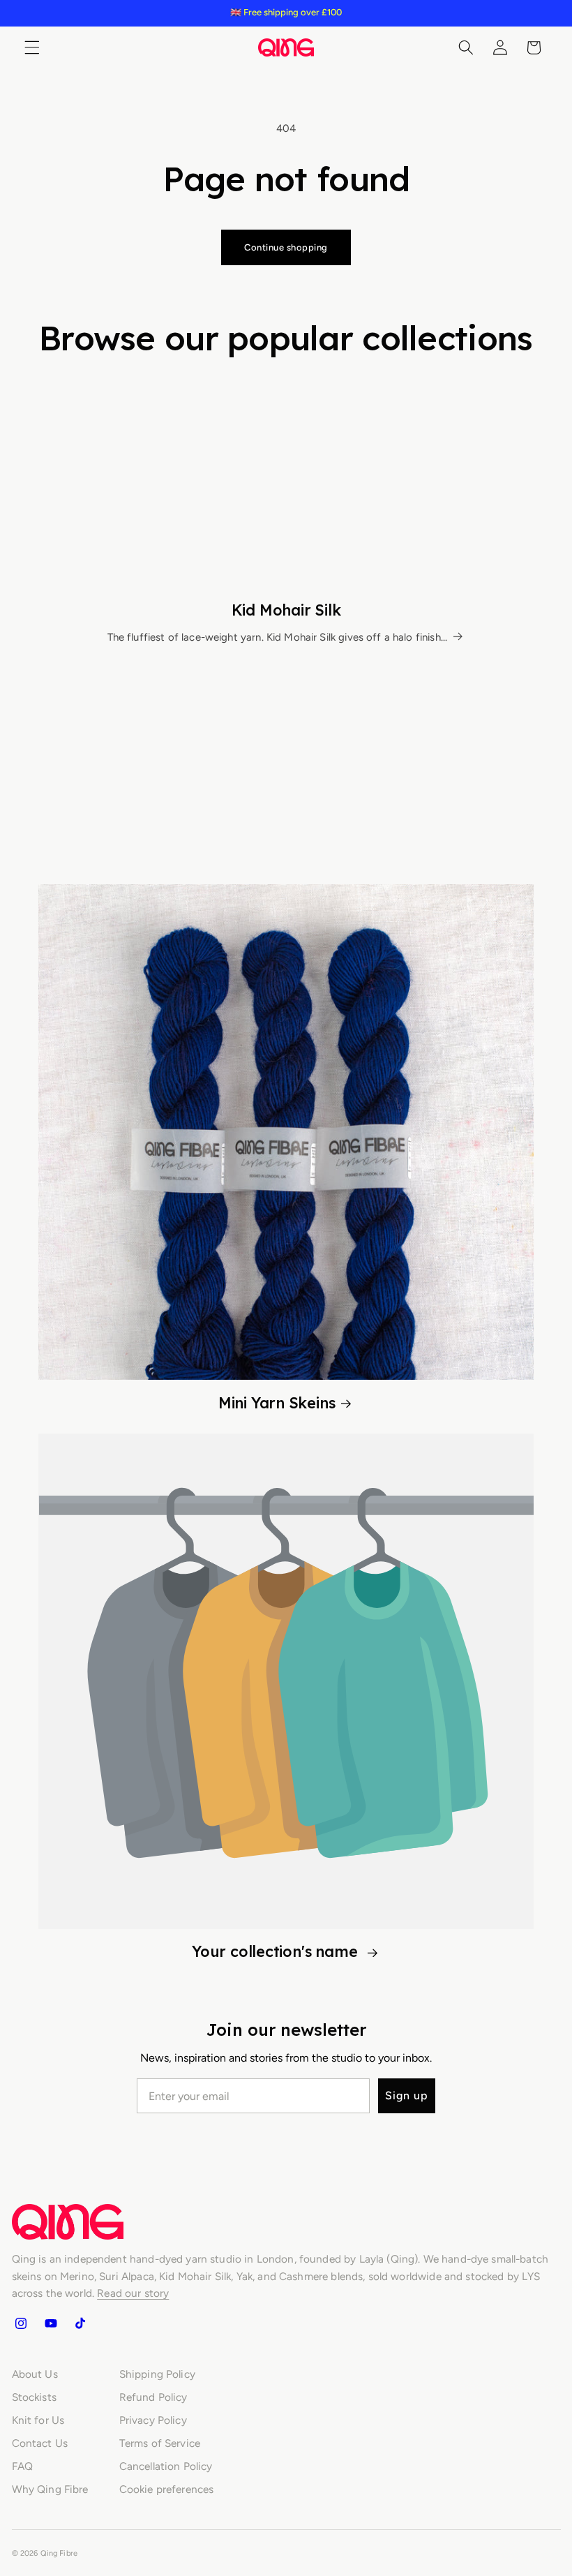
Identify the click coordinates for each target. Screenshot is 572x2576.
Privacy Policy (153, 2420)
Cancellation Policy (166, 2466)
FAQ (22, 2466)
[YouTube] (50, 2323)
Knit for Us (38, 2420)
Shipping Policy (157, 2374)
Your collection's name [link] (277, 1951)
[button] (32, 47)
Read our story (133, 2293)
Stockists (34, 2397)
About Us (35, 2374)
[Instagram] (21, 2323)
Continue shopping (286, 247)
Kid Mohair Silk (286, 610)
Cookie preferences (167, 2489)
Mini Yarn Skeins (277, 1402)
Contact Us (40, 2443)
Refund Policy (153, 2397)
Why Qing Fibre (50, 2489)
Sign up (407, 2095)
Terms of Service (160, 2443)
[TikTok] (80, 2323)
